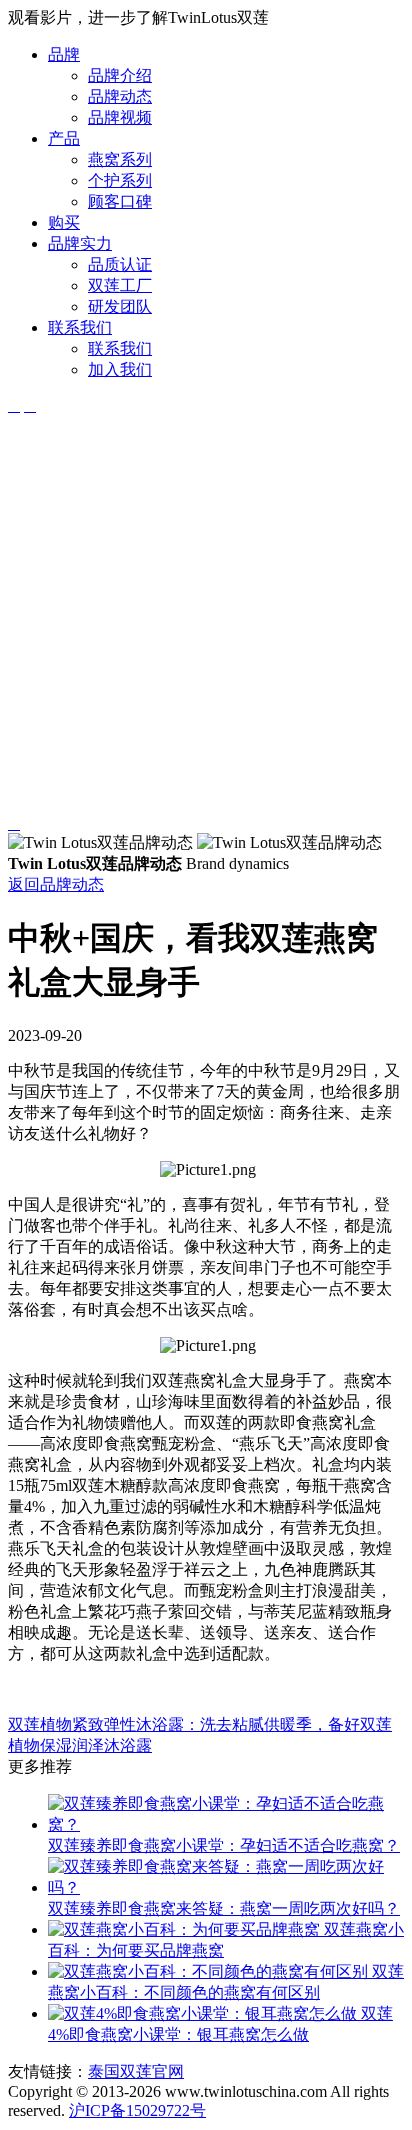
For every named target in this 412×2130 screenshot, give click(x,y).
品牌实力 (80, 243)
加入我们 (120, 369)
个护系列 (120, 180)
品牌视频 (120, 117)
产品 (64, 138)
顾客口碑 (120, 201)
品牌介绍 (120, 75)
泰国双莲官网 (136, 2071)
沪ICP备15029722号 (137, 2110)
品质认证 (120, 264)
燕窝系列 (120, 159)
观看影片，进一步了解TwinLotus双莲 (138, 17)
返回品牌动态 (56, 884)
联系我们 (80, 327)
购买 (64, 222)
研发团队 (120, 306)
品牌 (64, 54)
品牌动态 (120, 96)
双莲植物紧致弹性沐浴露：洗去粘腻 (136, 1724)
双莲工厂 (120, 285)
